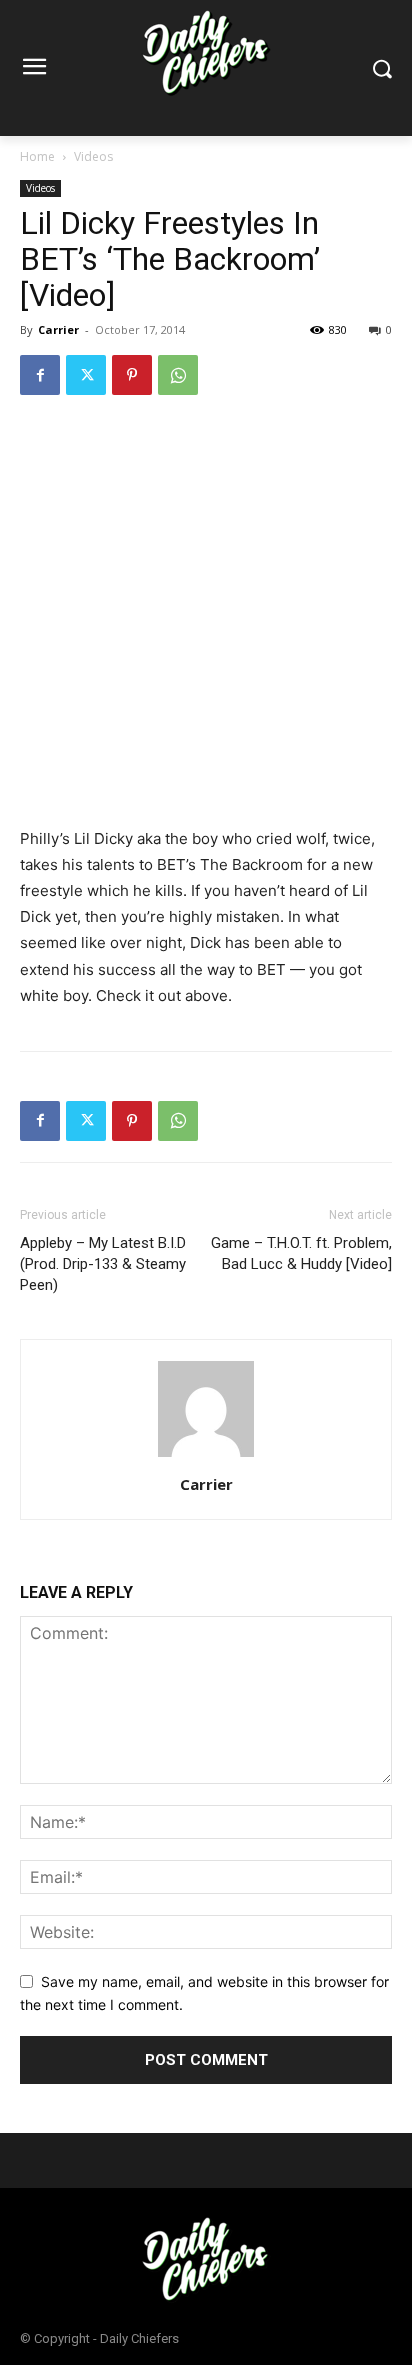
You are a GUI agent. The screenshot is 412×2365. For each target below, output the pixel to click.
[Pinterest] (132, 375)
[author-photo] (206, 1456)
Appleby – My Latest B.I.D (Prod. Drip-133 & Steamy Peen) (103, 1264)
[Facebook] (40, 375)
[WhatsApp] (178, 375)
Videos (93, 156)
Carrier (58, 329)
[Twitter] (86, 375)
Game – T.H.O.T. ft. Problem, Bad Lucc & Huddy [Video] (301, 1253)
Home (37, 156)
